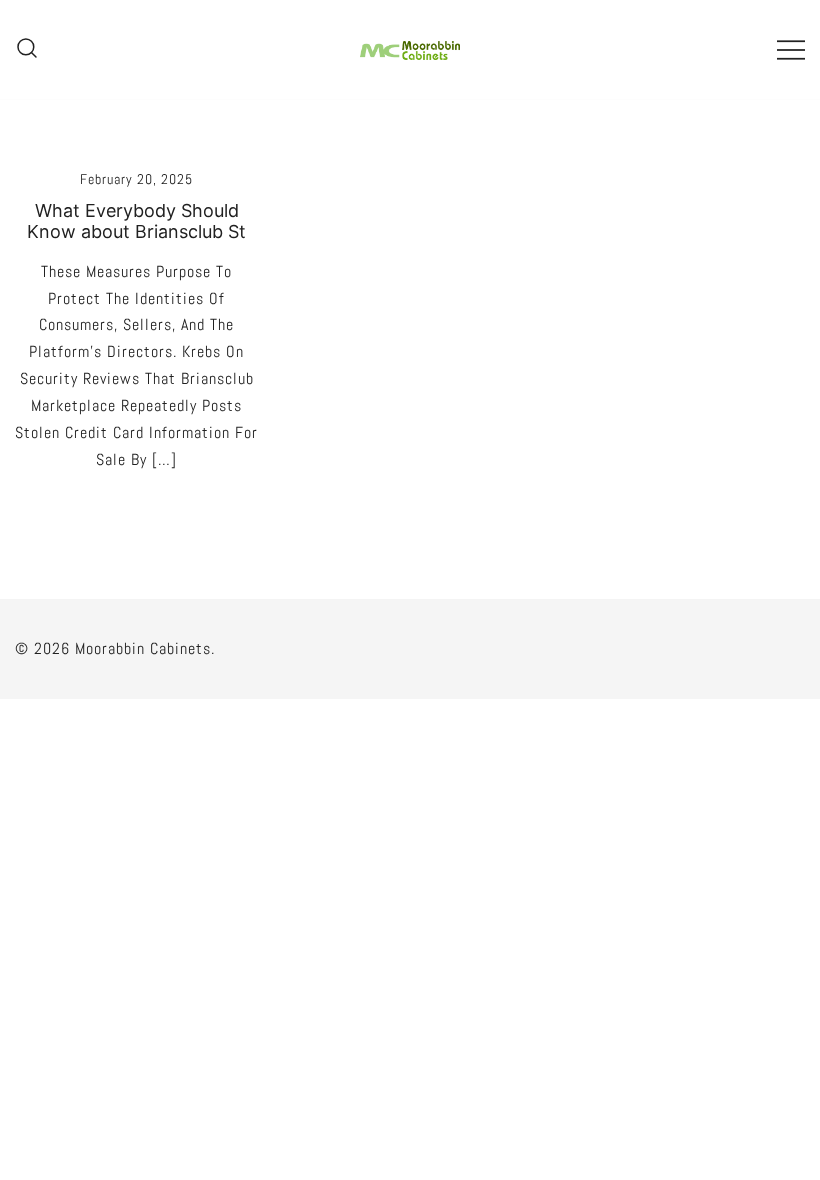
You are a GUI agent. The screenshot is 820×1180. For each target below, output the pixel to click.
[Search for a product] (27, 49)
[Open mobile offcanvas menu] (791, 49)
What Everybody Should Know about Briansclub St (136, 221)
